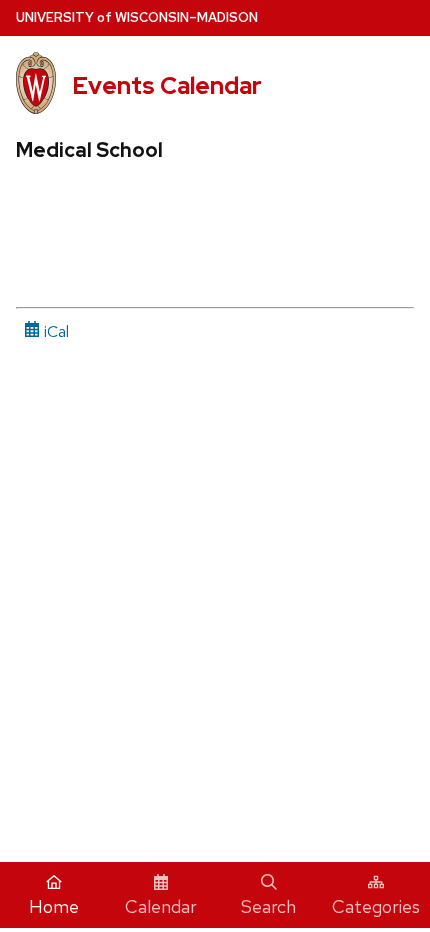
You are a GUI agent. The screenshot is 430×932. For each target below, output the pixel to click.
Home (54, 906)
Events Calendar (167, 85)
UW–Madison (137, 17)
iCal (54, 331)
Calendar (161, 906)
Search (268, 906)
